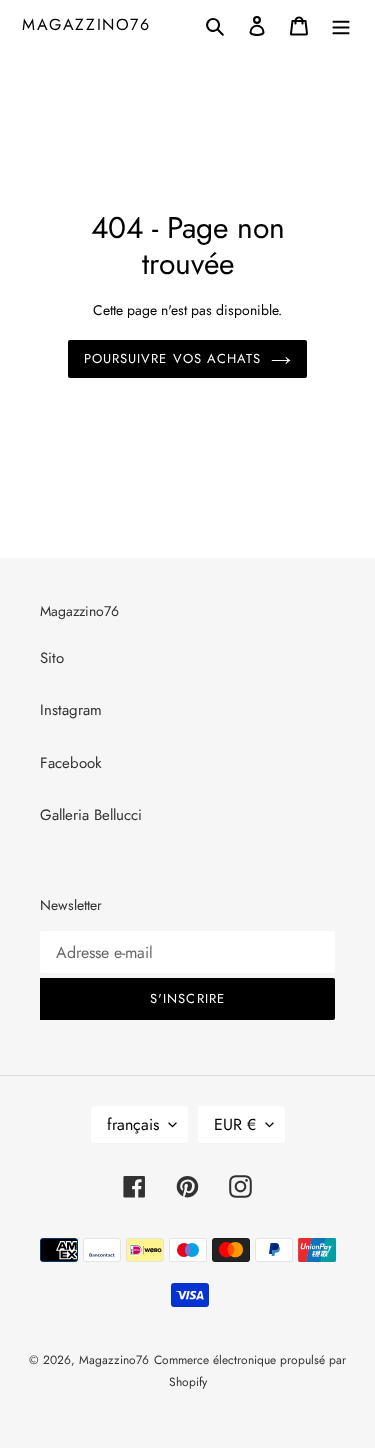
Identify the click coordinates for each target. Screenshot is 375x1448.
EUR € (235, 1124)
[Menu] (341, 24)
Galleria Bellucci (91, 815)
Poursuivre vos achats (172, 358)
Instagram (71, 710)
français (133, 1124)
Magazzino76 (86, 24)
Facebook (71, 763)
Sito (52, 658)
